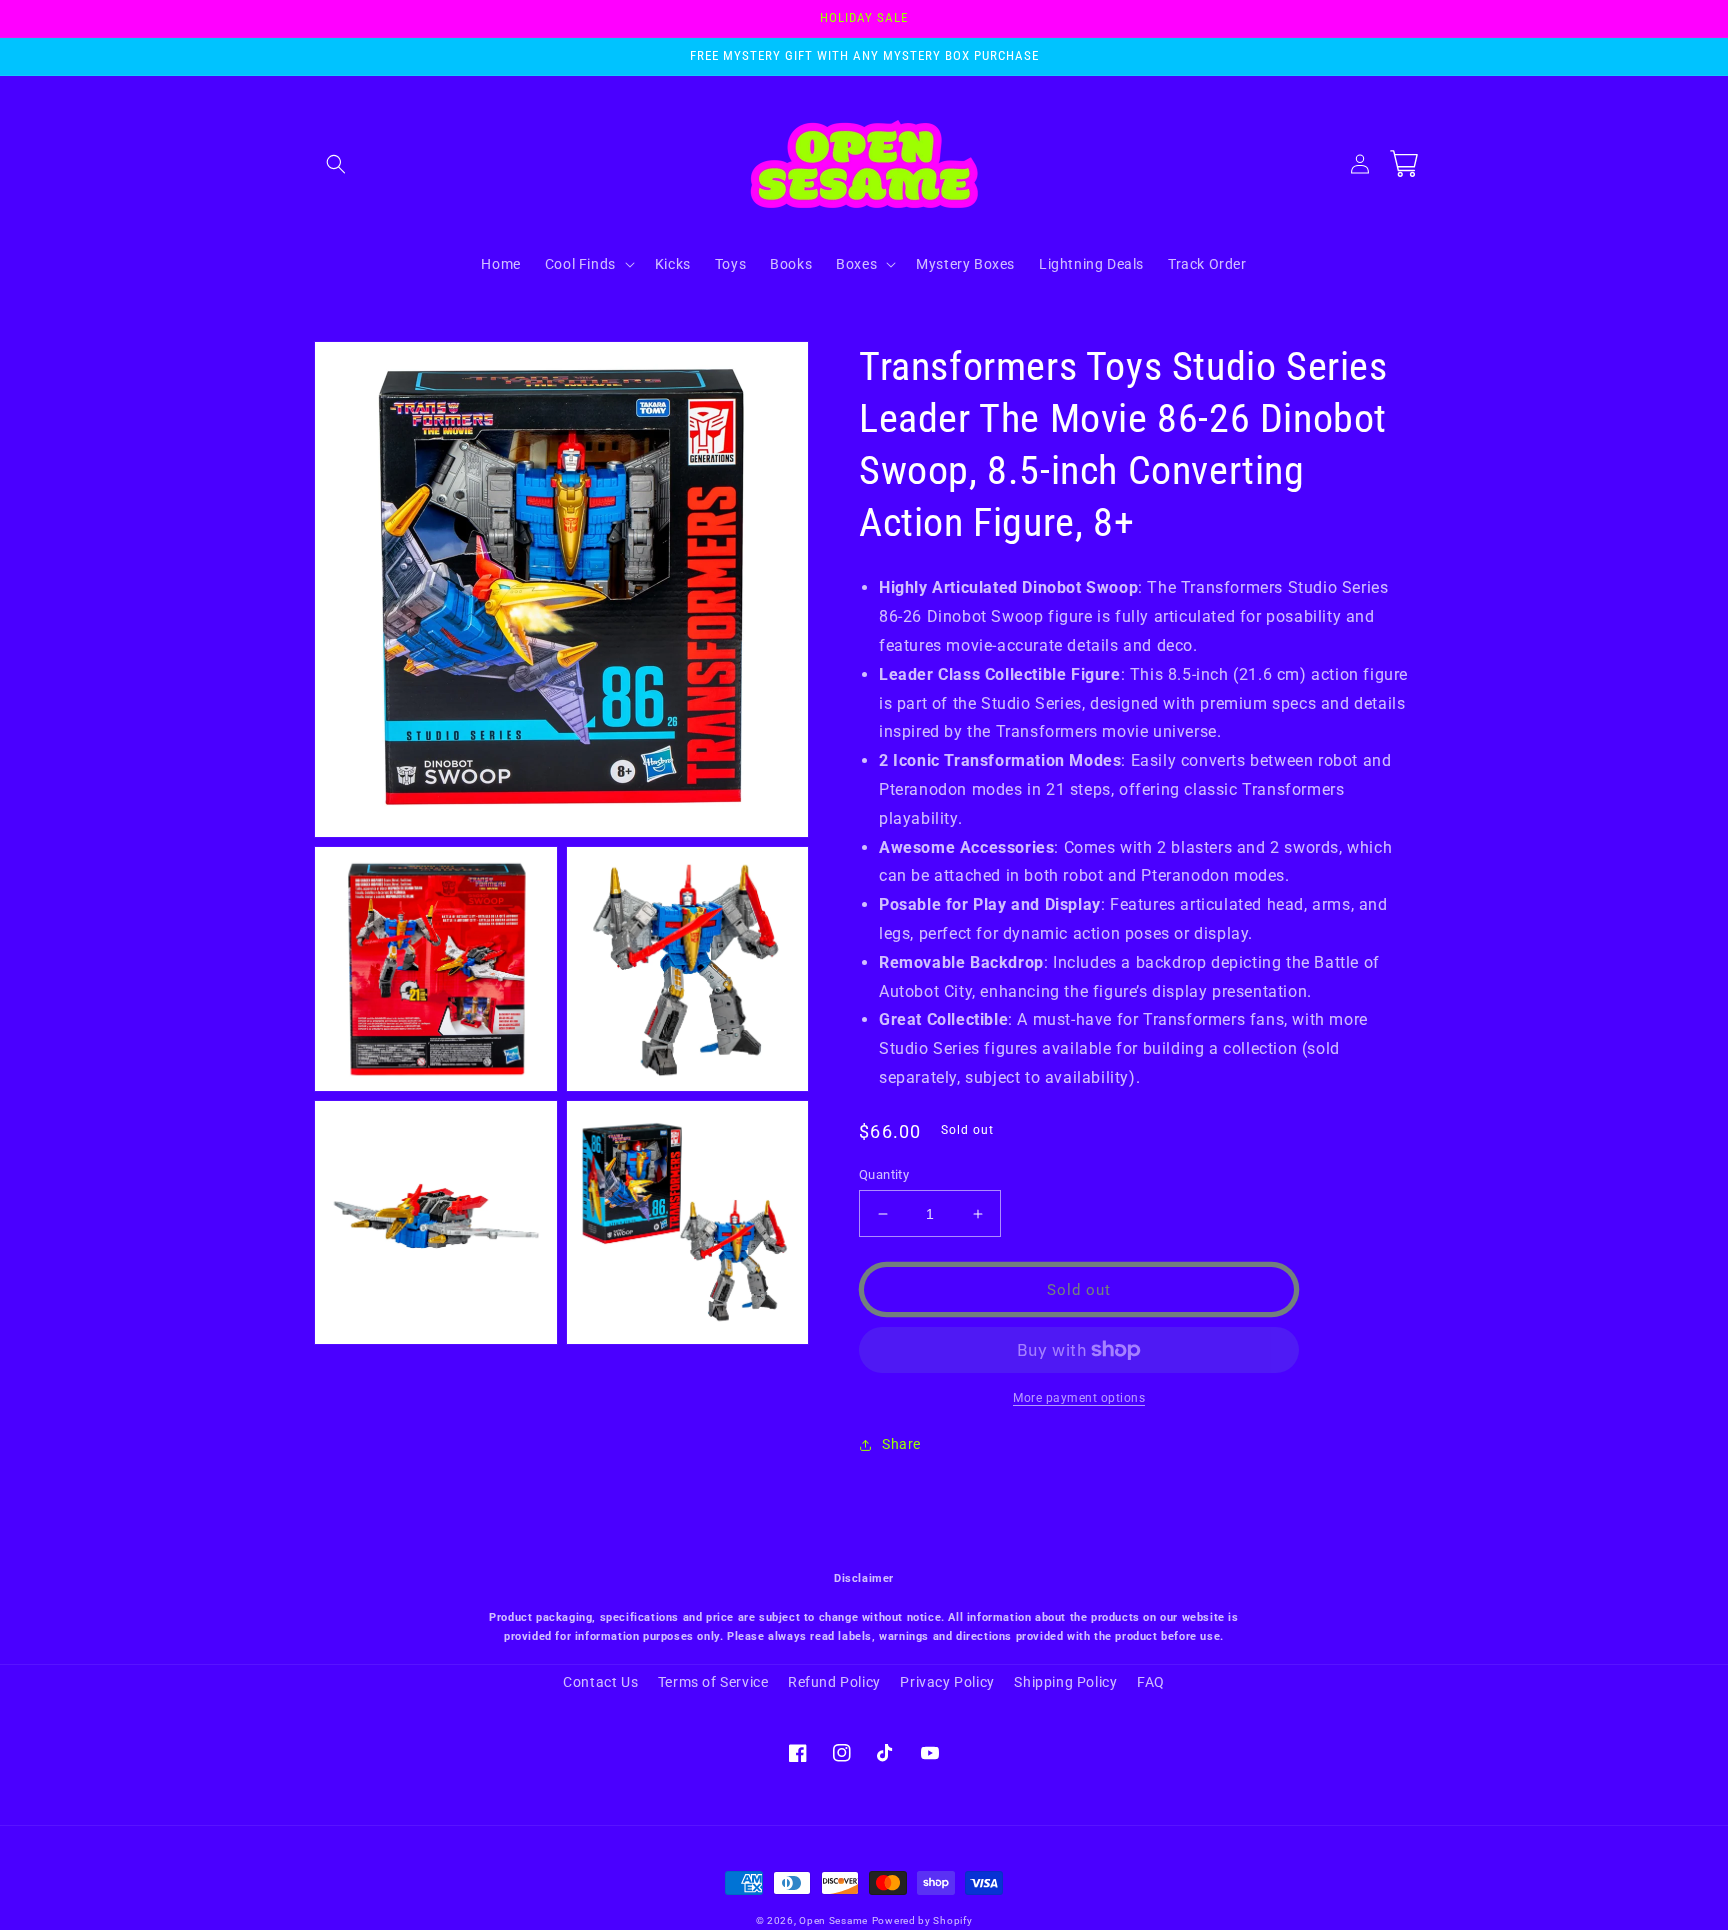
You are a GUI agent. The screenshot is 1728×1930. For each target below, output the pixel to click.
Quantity (884, 1174)
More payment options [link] (1079, 1398)
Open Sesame (833, 1920)
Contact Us (600, 1682)
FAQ (1151, 1682)
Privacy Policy (947, 1682)
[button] (336, 164)
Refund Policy (834, 1682)
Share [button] (901, 1444)
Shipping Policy (1065, 1682)
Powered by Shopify (922, 1920)
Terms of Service (713, 1682)
